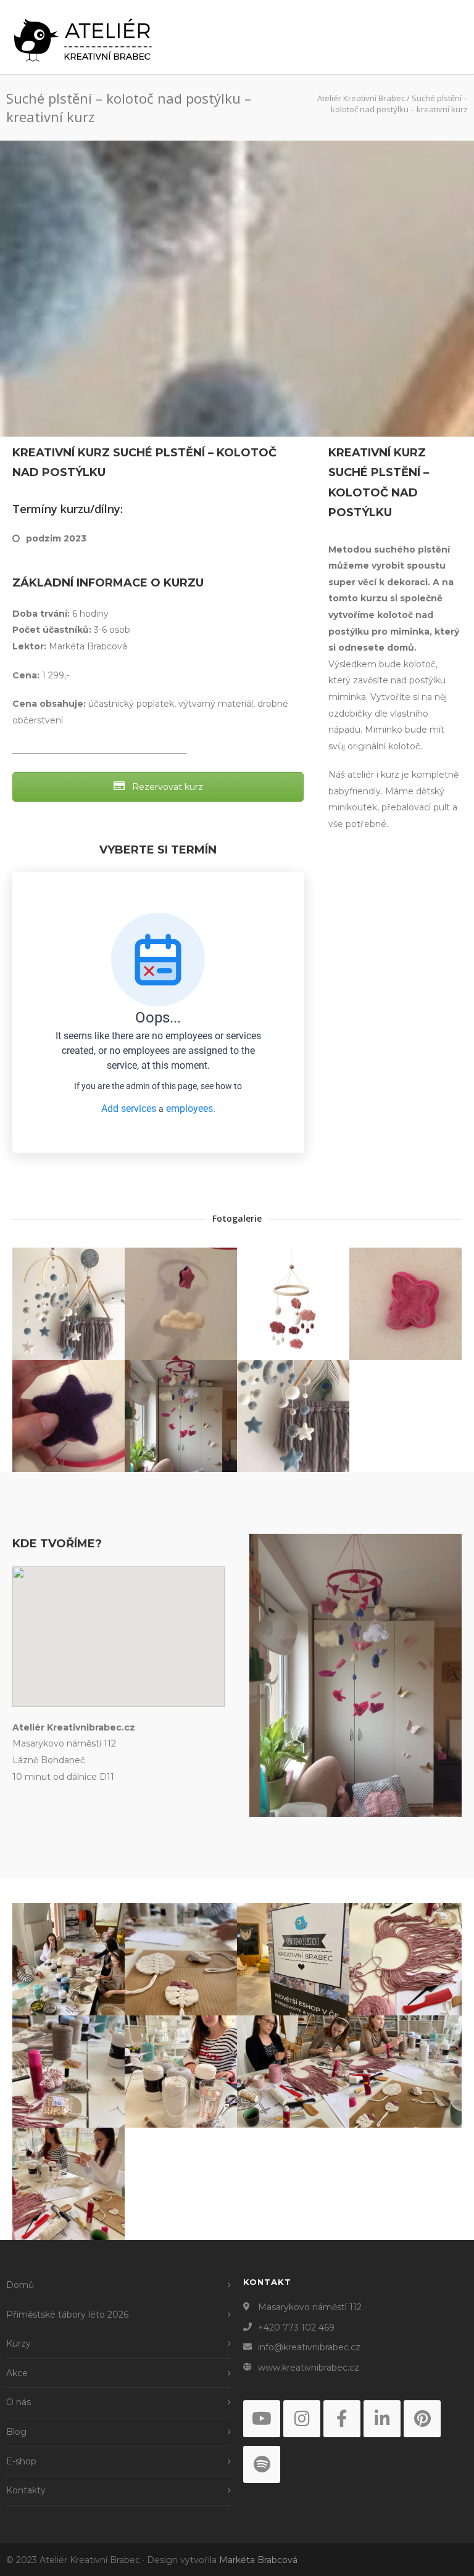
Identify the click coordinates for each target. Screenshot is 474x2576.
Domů (20, 2285)
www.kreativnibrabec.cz (309, 2368)
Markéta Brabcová (258, 2560)
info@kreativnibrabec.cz (309, 2347)
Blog (16, 2432)
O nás (19, 2402)
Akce (17, 2373)
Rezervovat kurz (166, 787)
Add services (130, 1109)
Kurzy (19, 2344)
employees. (191, 1109)
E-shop (21, 2461)
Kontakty (26, 2490)
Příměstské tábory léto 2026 (67, 2315)
